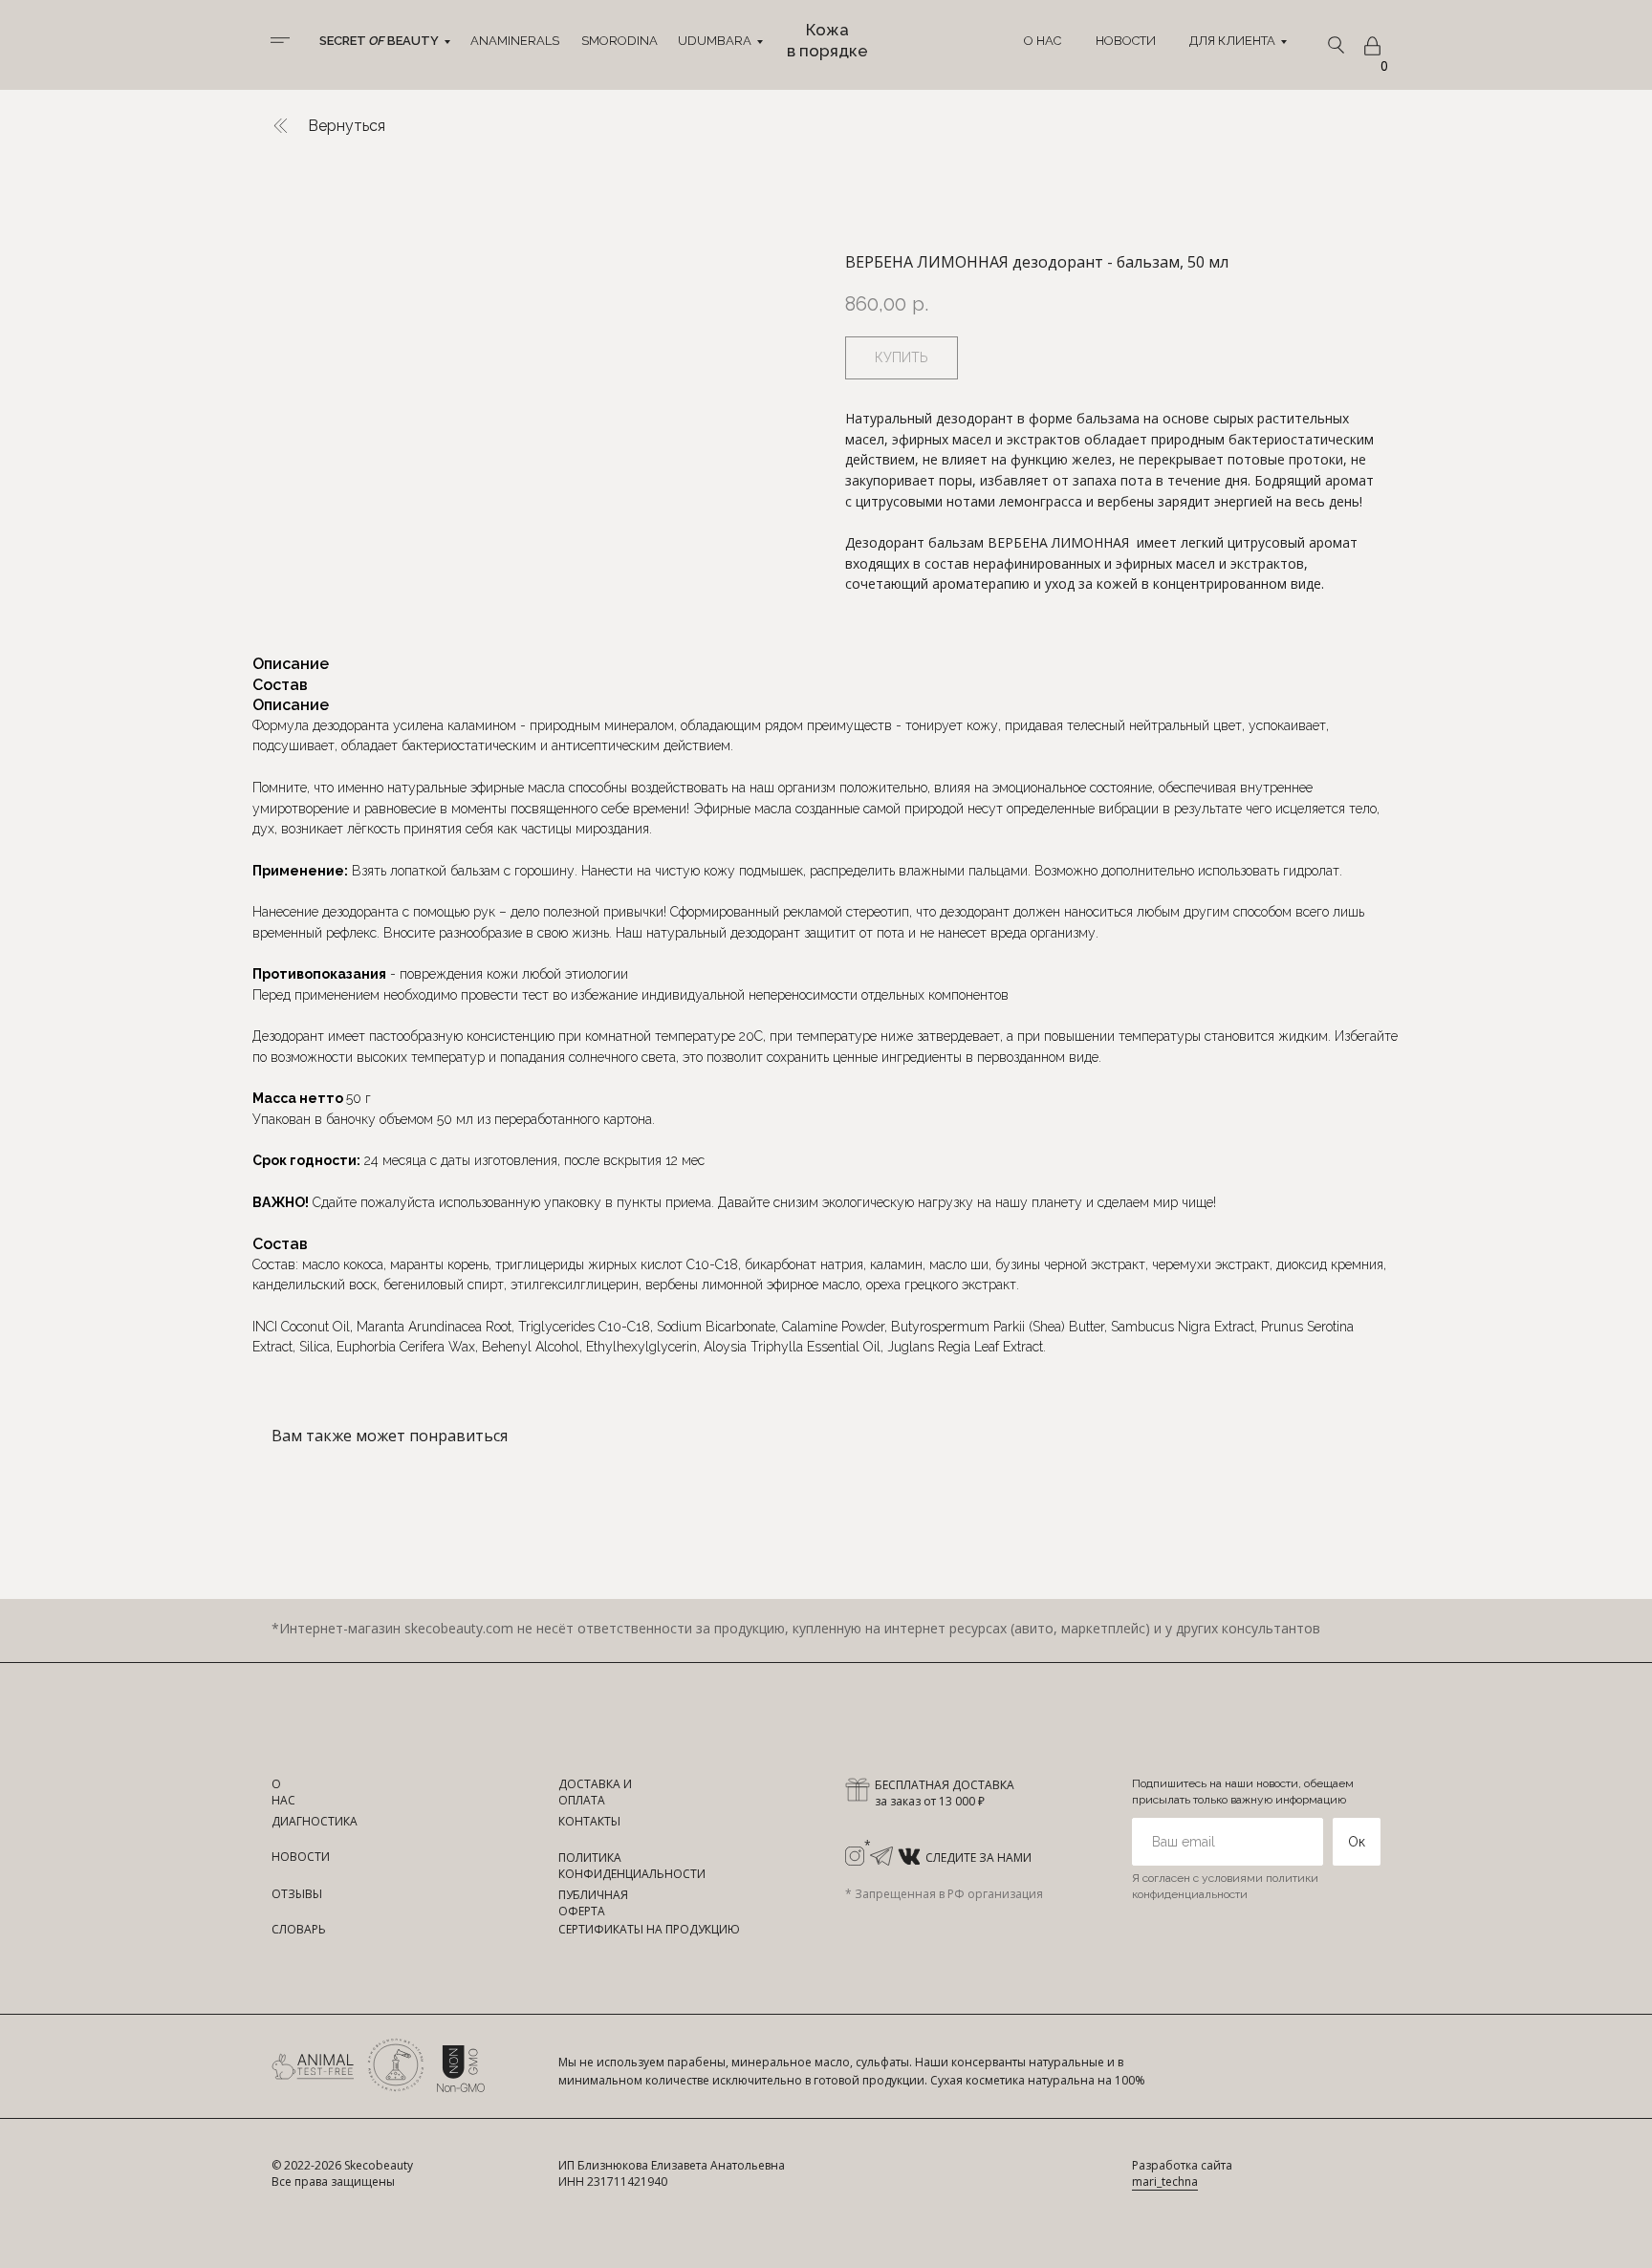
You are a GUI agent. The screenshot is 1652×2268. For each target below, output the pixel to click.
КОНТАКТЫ (589, 1821)
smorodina (619, 41)
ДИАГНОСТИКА (315, 1821)
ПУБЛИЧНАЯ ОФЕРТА (593, 1903)
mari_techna (1165, 2182)
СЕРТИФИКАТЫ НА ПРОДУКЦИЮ (649, 1929)
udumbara (715, 41)
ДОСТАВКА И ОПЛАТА (595, 1792)
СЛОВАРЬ (299, 1929)
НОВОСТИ (301, 1857)
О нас (1043, 41)
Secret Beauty (379, 41)
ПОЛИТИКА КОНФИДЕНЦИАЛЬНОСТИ (632, 1866)
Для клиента (1232, 41)
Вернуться (347, 126)
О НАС (283, 1792)
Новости (1126, 41)
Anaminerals (515, 41)
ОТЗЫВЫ (297, 1894)
